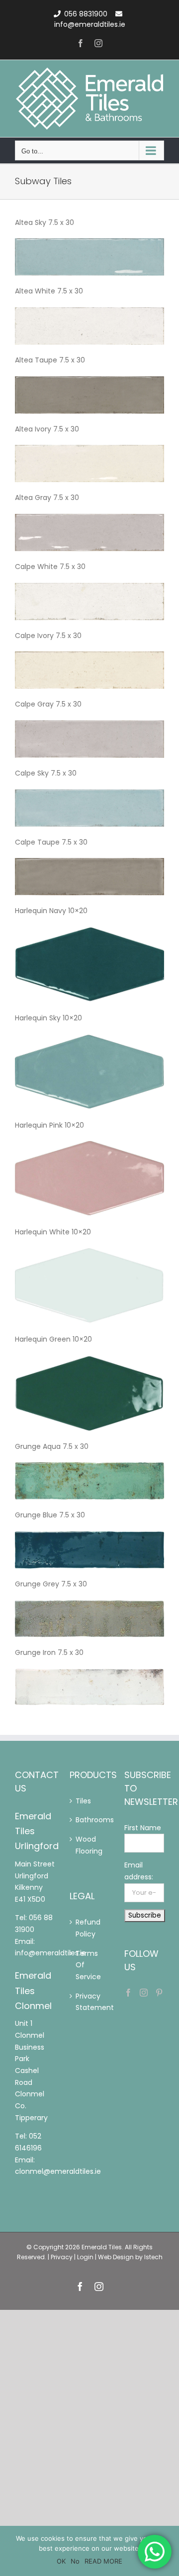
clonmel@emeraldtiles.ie (58, 2171)
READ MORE (103, 2561)
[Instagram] (144, 1993)
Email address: (139, 1871)
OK (61, 2561)
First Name (143, 1828)
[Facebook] (128, 1993)
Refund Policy (80, 1928)
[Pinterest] (159, 1993)
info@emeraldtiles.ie (90, 24)
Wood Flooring (80, 1845)
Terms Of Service (80, 1965)
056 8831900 (86, 14)
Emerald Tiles (102, 2247)
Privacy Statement (80, 2002)
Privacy (62, 2257)
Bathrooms (80, 1820)
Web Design (116, 2257)
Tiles (80, 1801)
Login (85, 2257)
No (75, 2561)
